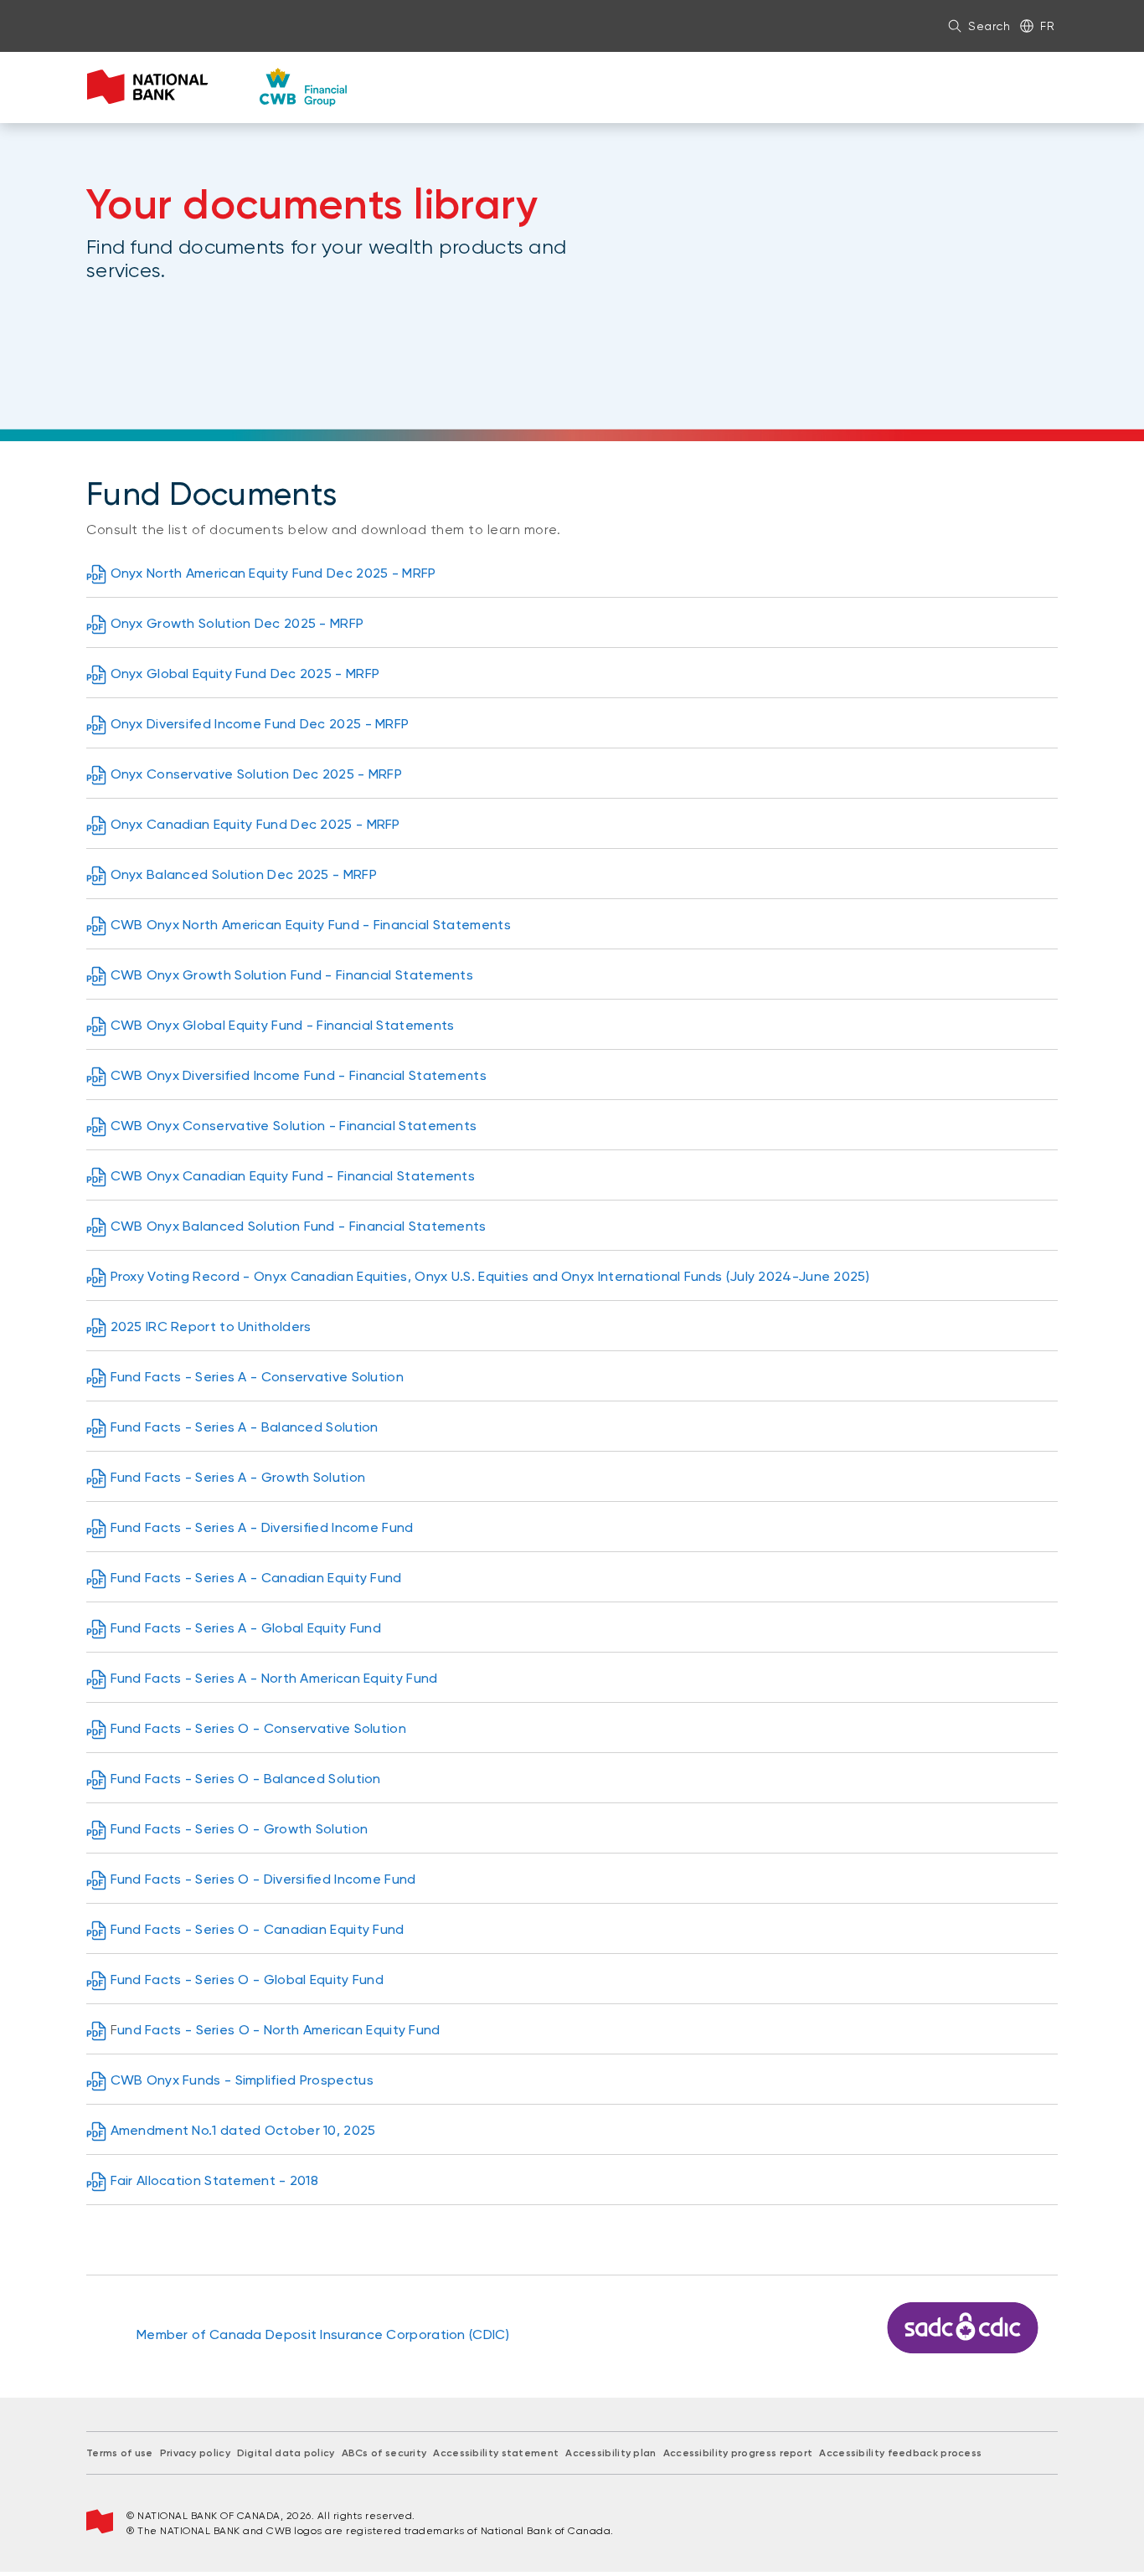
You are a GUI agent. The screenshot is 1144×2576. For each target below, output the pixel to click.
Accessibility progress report (738, 2453)
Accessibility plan (611, 2453)
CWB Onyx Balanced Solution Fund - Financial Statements (299, 1226)
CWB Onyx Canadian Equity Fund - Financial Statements (293, 1176)
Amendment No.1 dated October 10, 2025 (243, 2130)
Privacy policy (195, 2453)
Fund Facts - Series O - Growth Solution (240, 1829)
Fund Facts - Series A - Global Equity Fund (246, 1628)
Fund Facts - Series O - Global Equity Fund (247, 1980)
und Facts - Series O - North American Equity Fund (279, 2030)
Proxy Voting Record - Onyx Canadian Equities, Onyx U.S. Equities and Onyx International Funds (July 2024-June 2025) (490, 1276)
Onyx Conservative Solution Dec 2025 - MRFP (257, 774)
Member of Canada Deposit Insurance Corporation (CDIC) (323, 2334)
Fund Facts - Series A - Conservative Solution (258, 1377)
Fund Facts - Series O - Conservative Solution (259, 1728)
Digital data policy (286, 2453)
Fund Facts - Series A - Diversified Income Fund (262, 1527)
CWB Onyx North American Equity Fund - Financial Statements (311, 925)
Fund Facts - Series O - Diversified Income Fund (263, 1879)
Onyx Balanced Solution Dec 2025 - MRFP (244, 874)
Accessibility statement (496, 2453)
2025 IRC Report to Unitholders (211, 1327)
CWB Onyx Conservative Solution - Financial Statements (294, 1126)
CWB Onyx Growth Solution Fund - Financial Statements (292, 975)
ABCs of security (384, 2453)
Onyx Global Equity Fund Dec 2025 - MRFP (245, 674)
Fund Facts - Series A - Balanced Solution (245, 1427)
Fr (1047, 26)
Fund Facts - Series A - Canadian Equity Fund (256, 1578)
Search (989, 26)
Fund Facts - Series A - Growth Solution (238, 1477)
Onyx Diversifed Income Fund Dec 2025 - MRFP (260, 724)
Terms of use (120, 2453)
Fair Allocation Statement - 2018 (215, 2180)
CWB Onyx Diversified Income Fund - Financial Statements (299, 1075)
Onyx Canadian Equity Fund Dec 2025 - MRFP (255, 824)
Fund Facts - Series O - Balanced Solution (246, 1779)
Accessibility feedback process (900, 2453)
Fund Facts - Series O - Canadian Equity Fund (258, 1929)
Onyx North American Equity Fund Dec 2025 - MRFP (273, 573)
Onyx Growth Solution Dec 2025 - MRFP (237, 623)
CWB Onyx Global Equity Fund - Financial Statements (283, 1025)
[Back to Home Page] (217, 87)
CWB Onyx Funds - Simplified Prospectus (242, 2080)
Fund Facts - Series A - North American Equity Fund (274, 1678)
